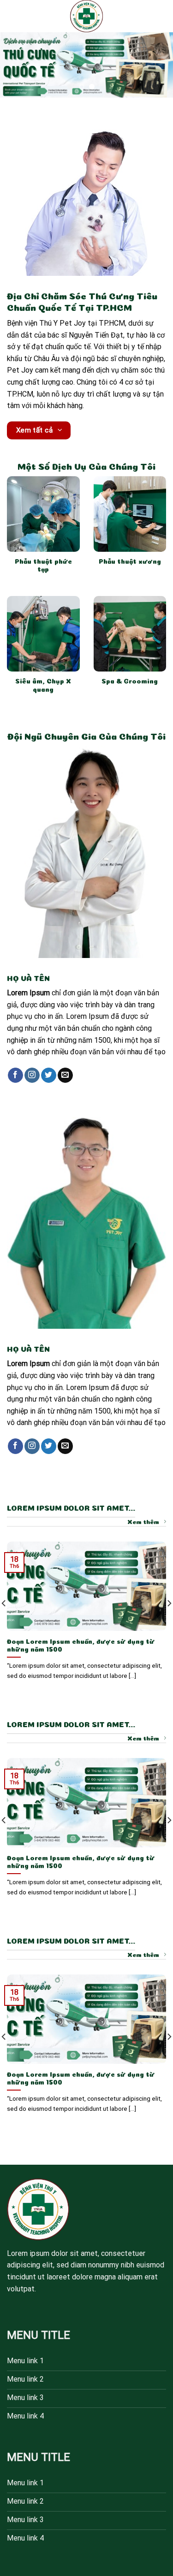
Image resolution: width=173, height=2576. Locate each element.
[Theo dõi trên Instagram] (32, 1075)
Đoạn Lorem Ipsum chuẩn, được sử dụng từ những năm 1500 (81, 1645)
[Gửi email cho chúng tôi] (65, 1075)
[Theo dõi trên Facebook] (15, 1075)
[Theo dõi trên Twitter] (49, 1075)
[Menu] (12, 16)
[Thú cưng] (87, 16)
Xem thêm (143, 1521)
